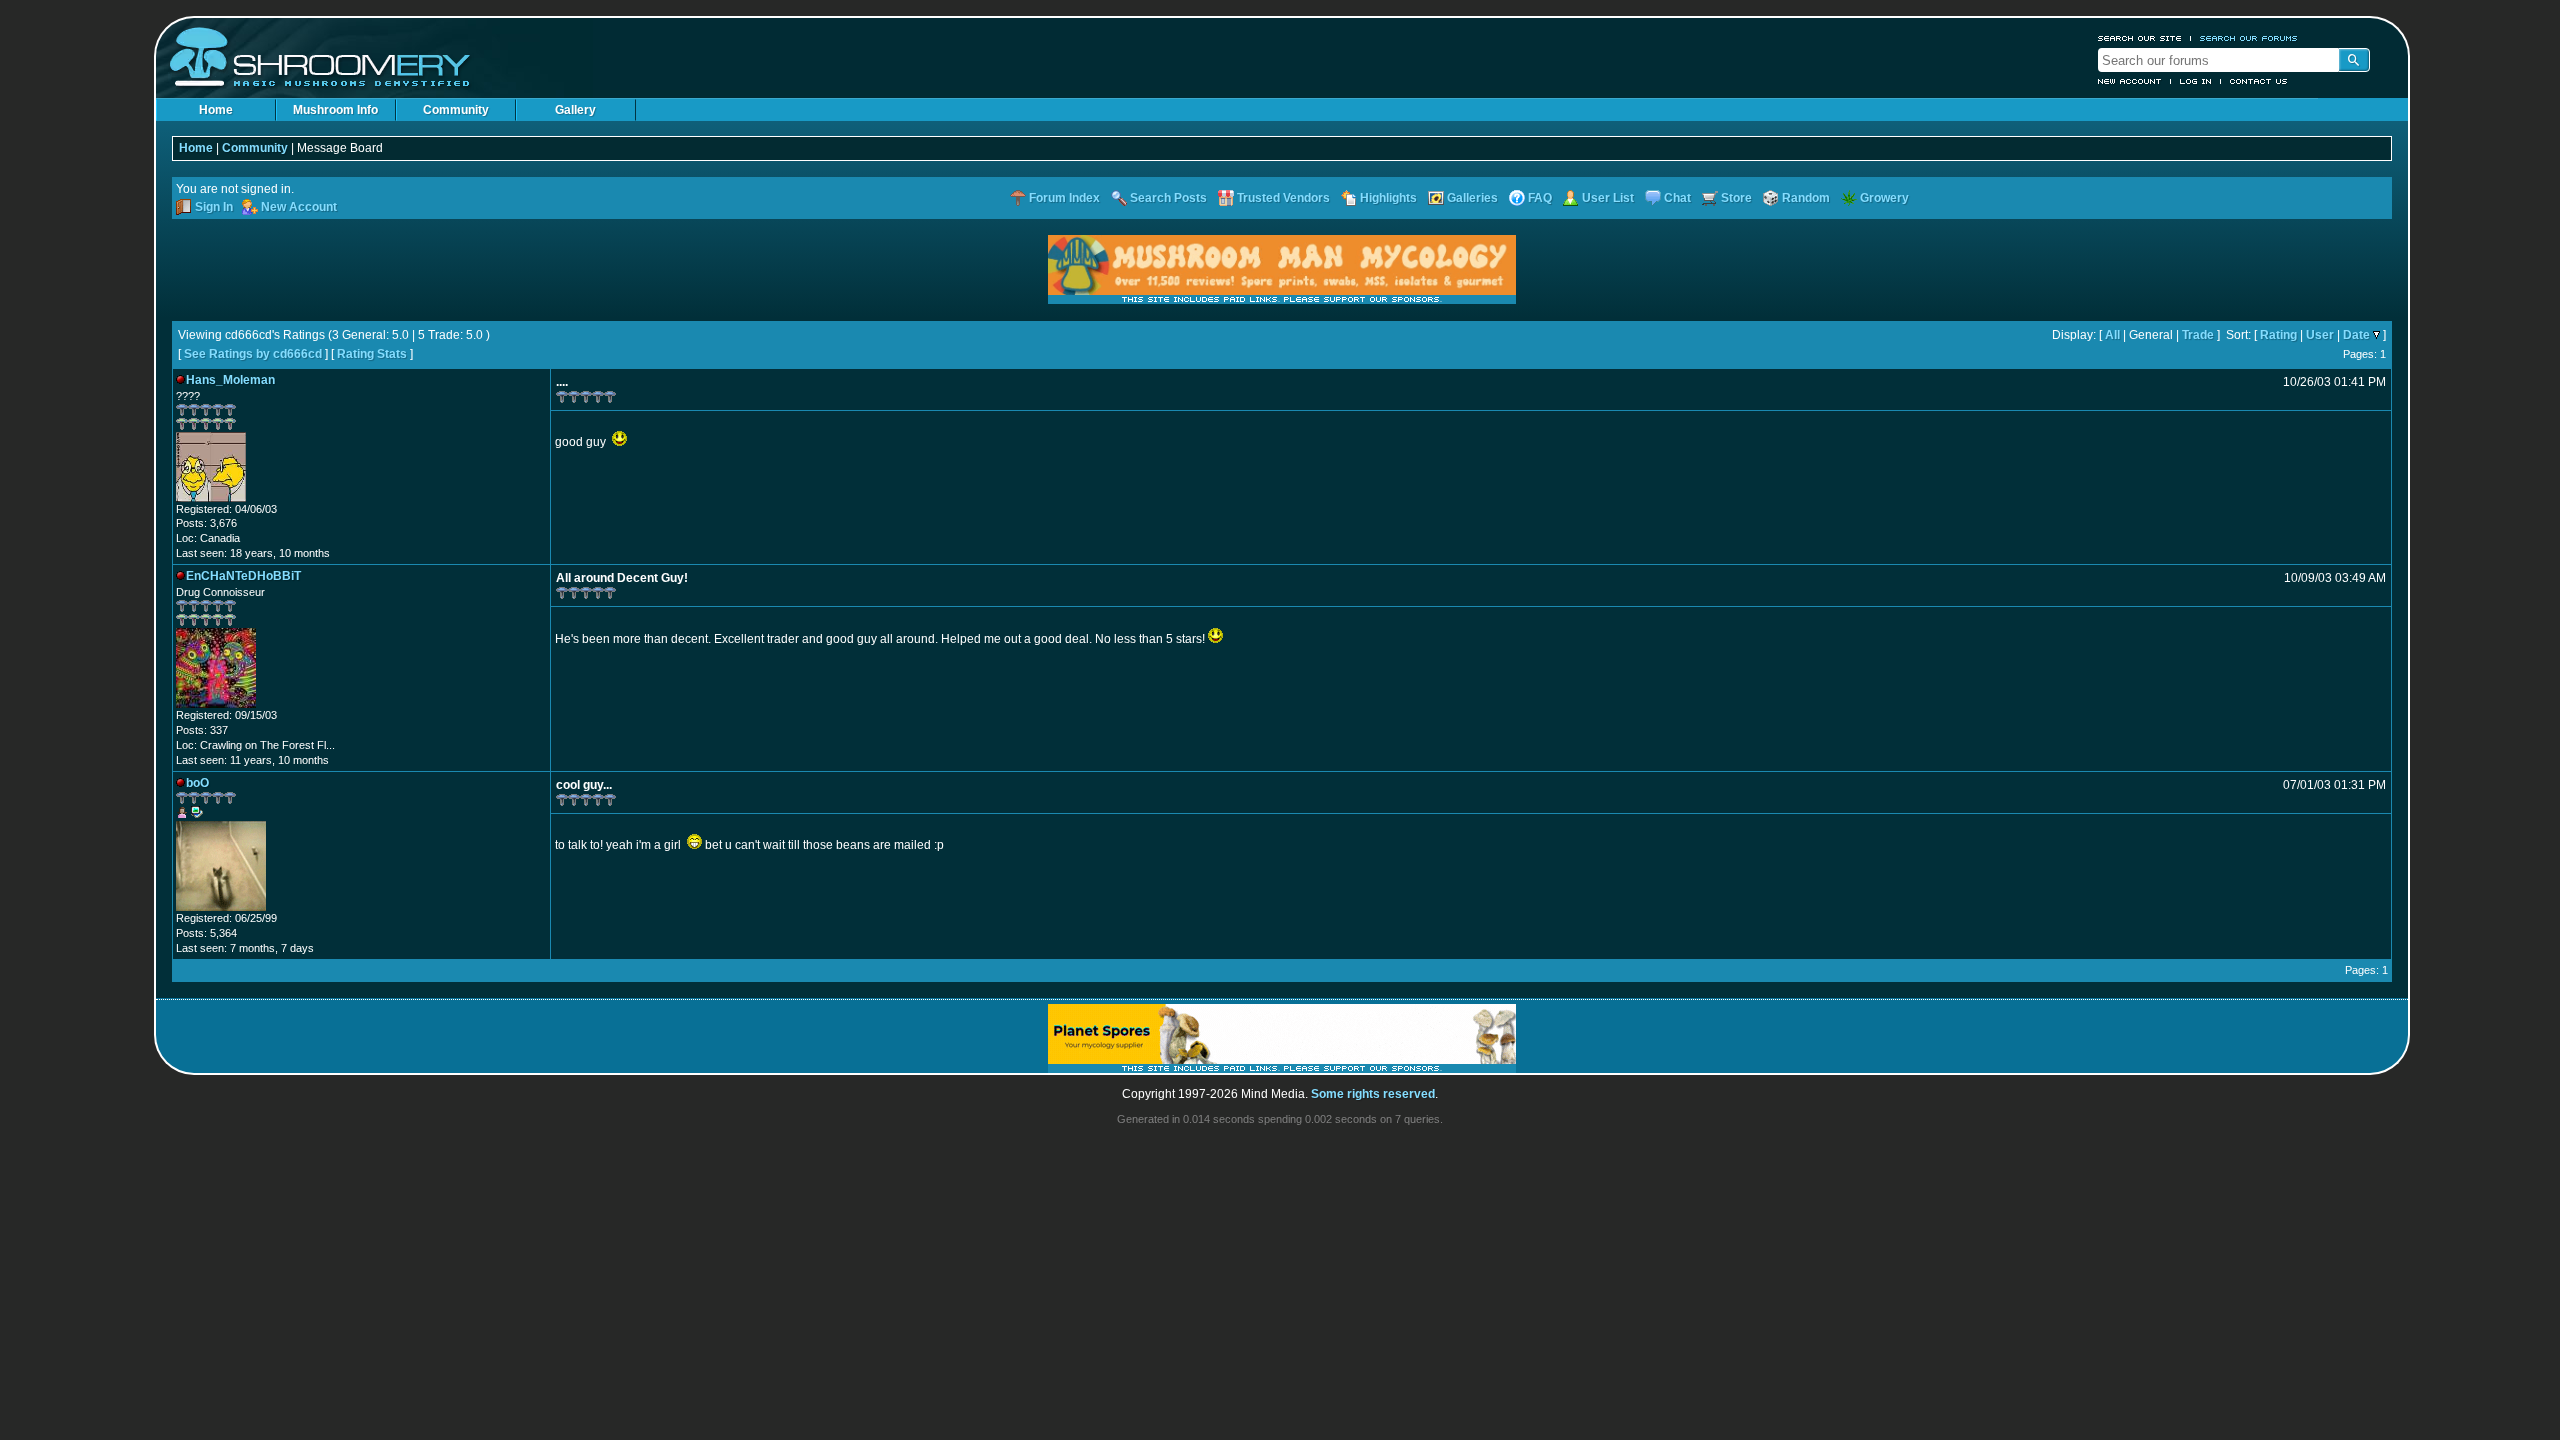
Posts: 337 (202, 730)
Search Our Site (2140, 38)
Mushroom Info (335, 110)
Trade (2198, 335)
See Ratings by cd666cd (253, 354)
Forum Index (1064, 198)
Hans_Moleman (230, 380)
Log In (2196, 81)
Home (216, 110)
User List (1608, 198)
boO (197, 783)
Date (2356, 335)
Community (456, 110)
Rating (2278, 335)
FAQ (1540, 198)
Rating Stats (372, 354)
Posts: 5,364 (206, 933)
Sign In (214, 207)
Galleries (1472, 198)
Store (1736, 198)
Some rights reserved (1373, 1094)
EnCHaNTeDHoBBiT (243, 576)
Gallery (575, 110)
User (2320, 335)
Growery (1884, 198)
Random (1806, 198)
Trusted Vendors (1283, 198)
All (2112, 335)
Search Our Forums (2249, 38)
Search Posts (1168, 198)
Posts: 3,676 (206, 523)
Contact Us (2259, 81)
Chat (1677, 198)
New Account (2130, 81)
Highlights (1388, 198)
